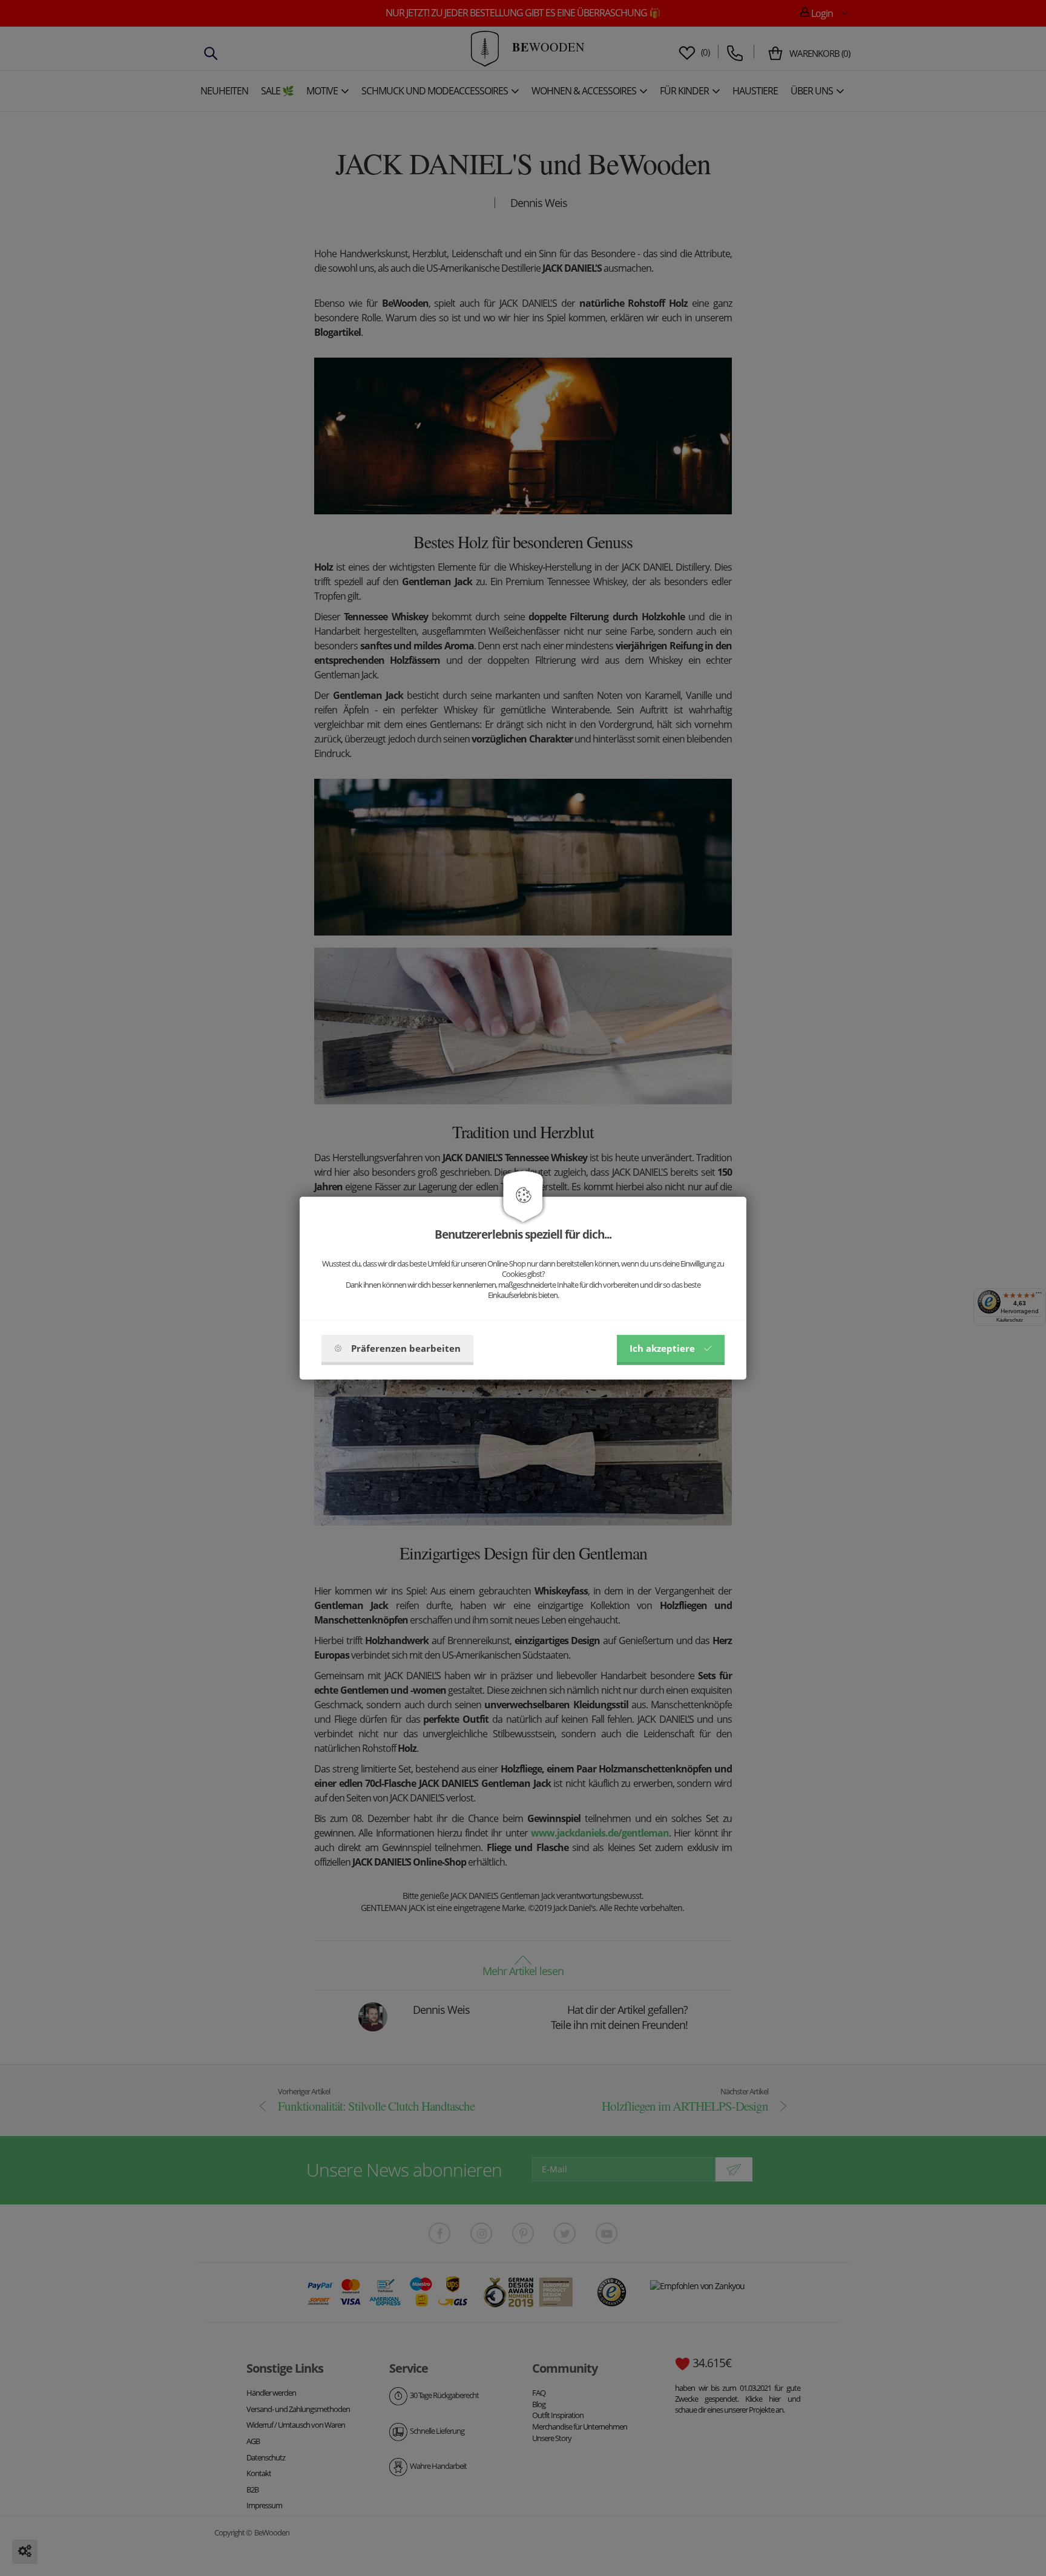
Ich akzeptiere (662, 1348)
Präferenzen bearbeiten (406, 1348)
